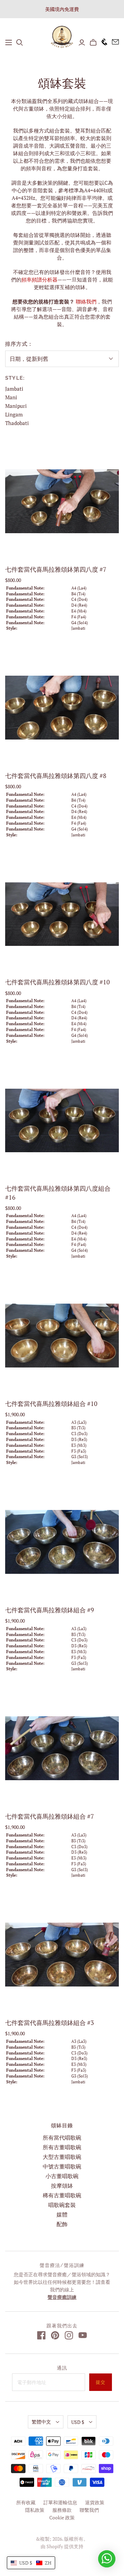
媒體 (62, 2214)
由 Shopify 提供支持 (62, 2546)
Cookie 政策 (62, 2517)
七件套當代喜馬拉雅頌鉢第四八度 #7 (56, 569)
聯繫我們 (89, 2510)
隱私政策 (35, 2510)
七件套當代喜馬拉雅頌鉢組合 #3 (50, 2023)
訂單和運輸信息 (60, 2502)
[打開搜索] (20, 43)
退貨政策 (95, 2502)
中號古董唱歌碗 (62, 2166)
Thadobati (17, 423)
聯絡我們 (86, 301)
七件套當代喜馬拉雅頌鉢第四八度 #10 (58, 982)
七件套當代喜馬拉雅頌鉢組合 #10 (51, 1404)
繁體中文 (41, 2422)
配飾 (62, 2224)
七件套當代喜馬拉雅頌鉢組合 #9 (50, 1610)
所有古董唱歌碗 (62, 2147)
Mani (11, 397)
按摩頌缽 (62, 2186)
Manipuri (16, 406)
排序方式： (19, 344)
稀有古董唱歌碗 (62, 2195)
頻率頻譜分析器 (39, 279)
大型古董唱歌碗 (62, 2157)
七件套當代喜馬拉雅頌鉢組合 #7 (50, 1816)
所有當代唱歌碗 (62, 2138)
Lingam (14, 414)
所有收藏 (26, 2502)
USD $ (78, 2422)
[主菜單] (9, 43)
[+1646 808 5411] (102, 42)
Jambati (14, 389)
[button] (31, 2563)
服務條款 (62, 2510)
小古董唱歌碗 (62, 2176)
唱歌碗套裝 (62, 2205)
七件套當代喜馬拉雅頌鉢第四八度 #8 (56, 776)
